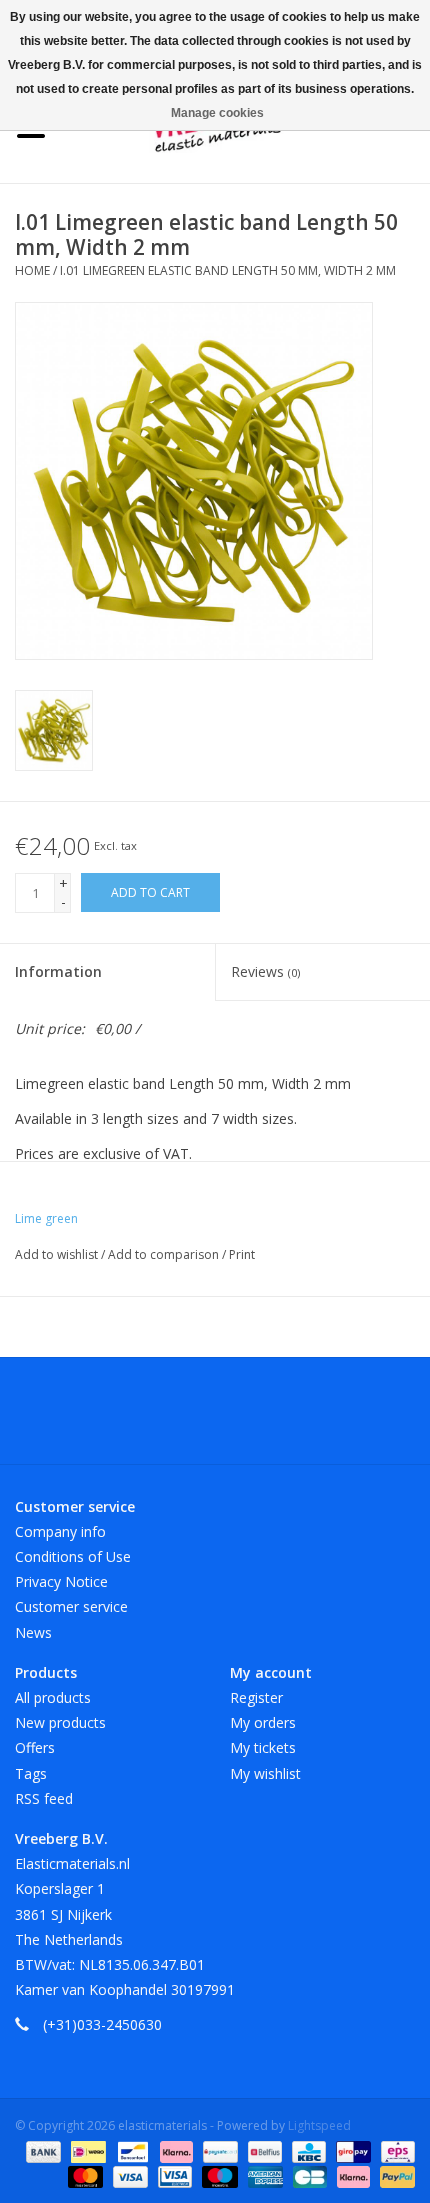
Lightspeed (319, 2125)
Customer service (71, 1606)
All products (53, 1697)
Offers (35, 1747)
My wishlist (265, 1773)
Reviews (265, 971)
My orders (263, 1722)
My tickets (263, 1747)
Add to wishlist (58, 1254)
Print (242, 1254)
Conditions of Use (73, 1556)
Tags (31, 1773)
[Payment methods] (41, 2150)
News (33, 1632)
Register (256, 1697)
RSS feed (44, 1798)
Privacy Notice (61, 1581)
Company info (60, 1531)
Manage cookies (217, 113)
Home (32, 270)
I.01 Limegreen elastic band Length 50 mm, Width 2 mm (228, 270)
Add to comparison (165, 1254)
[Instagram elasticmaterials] (323, 1418)
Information (58, 971)
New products (60, 1722)
